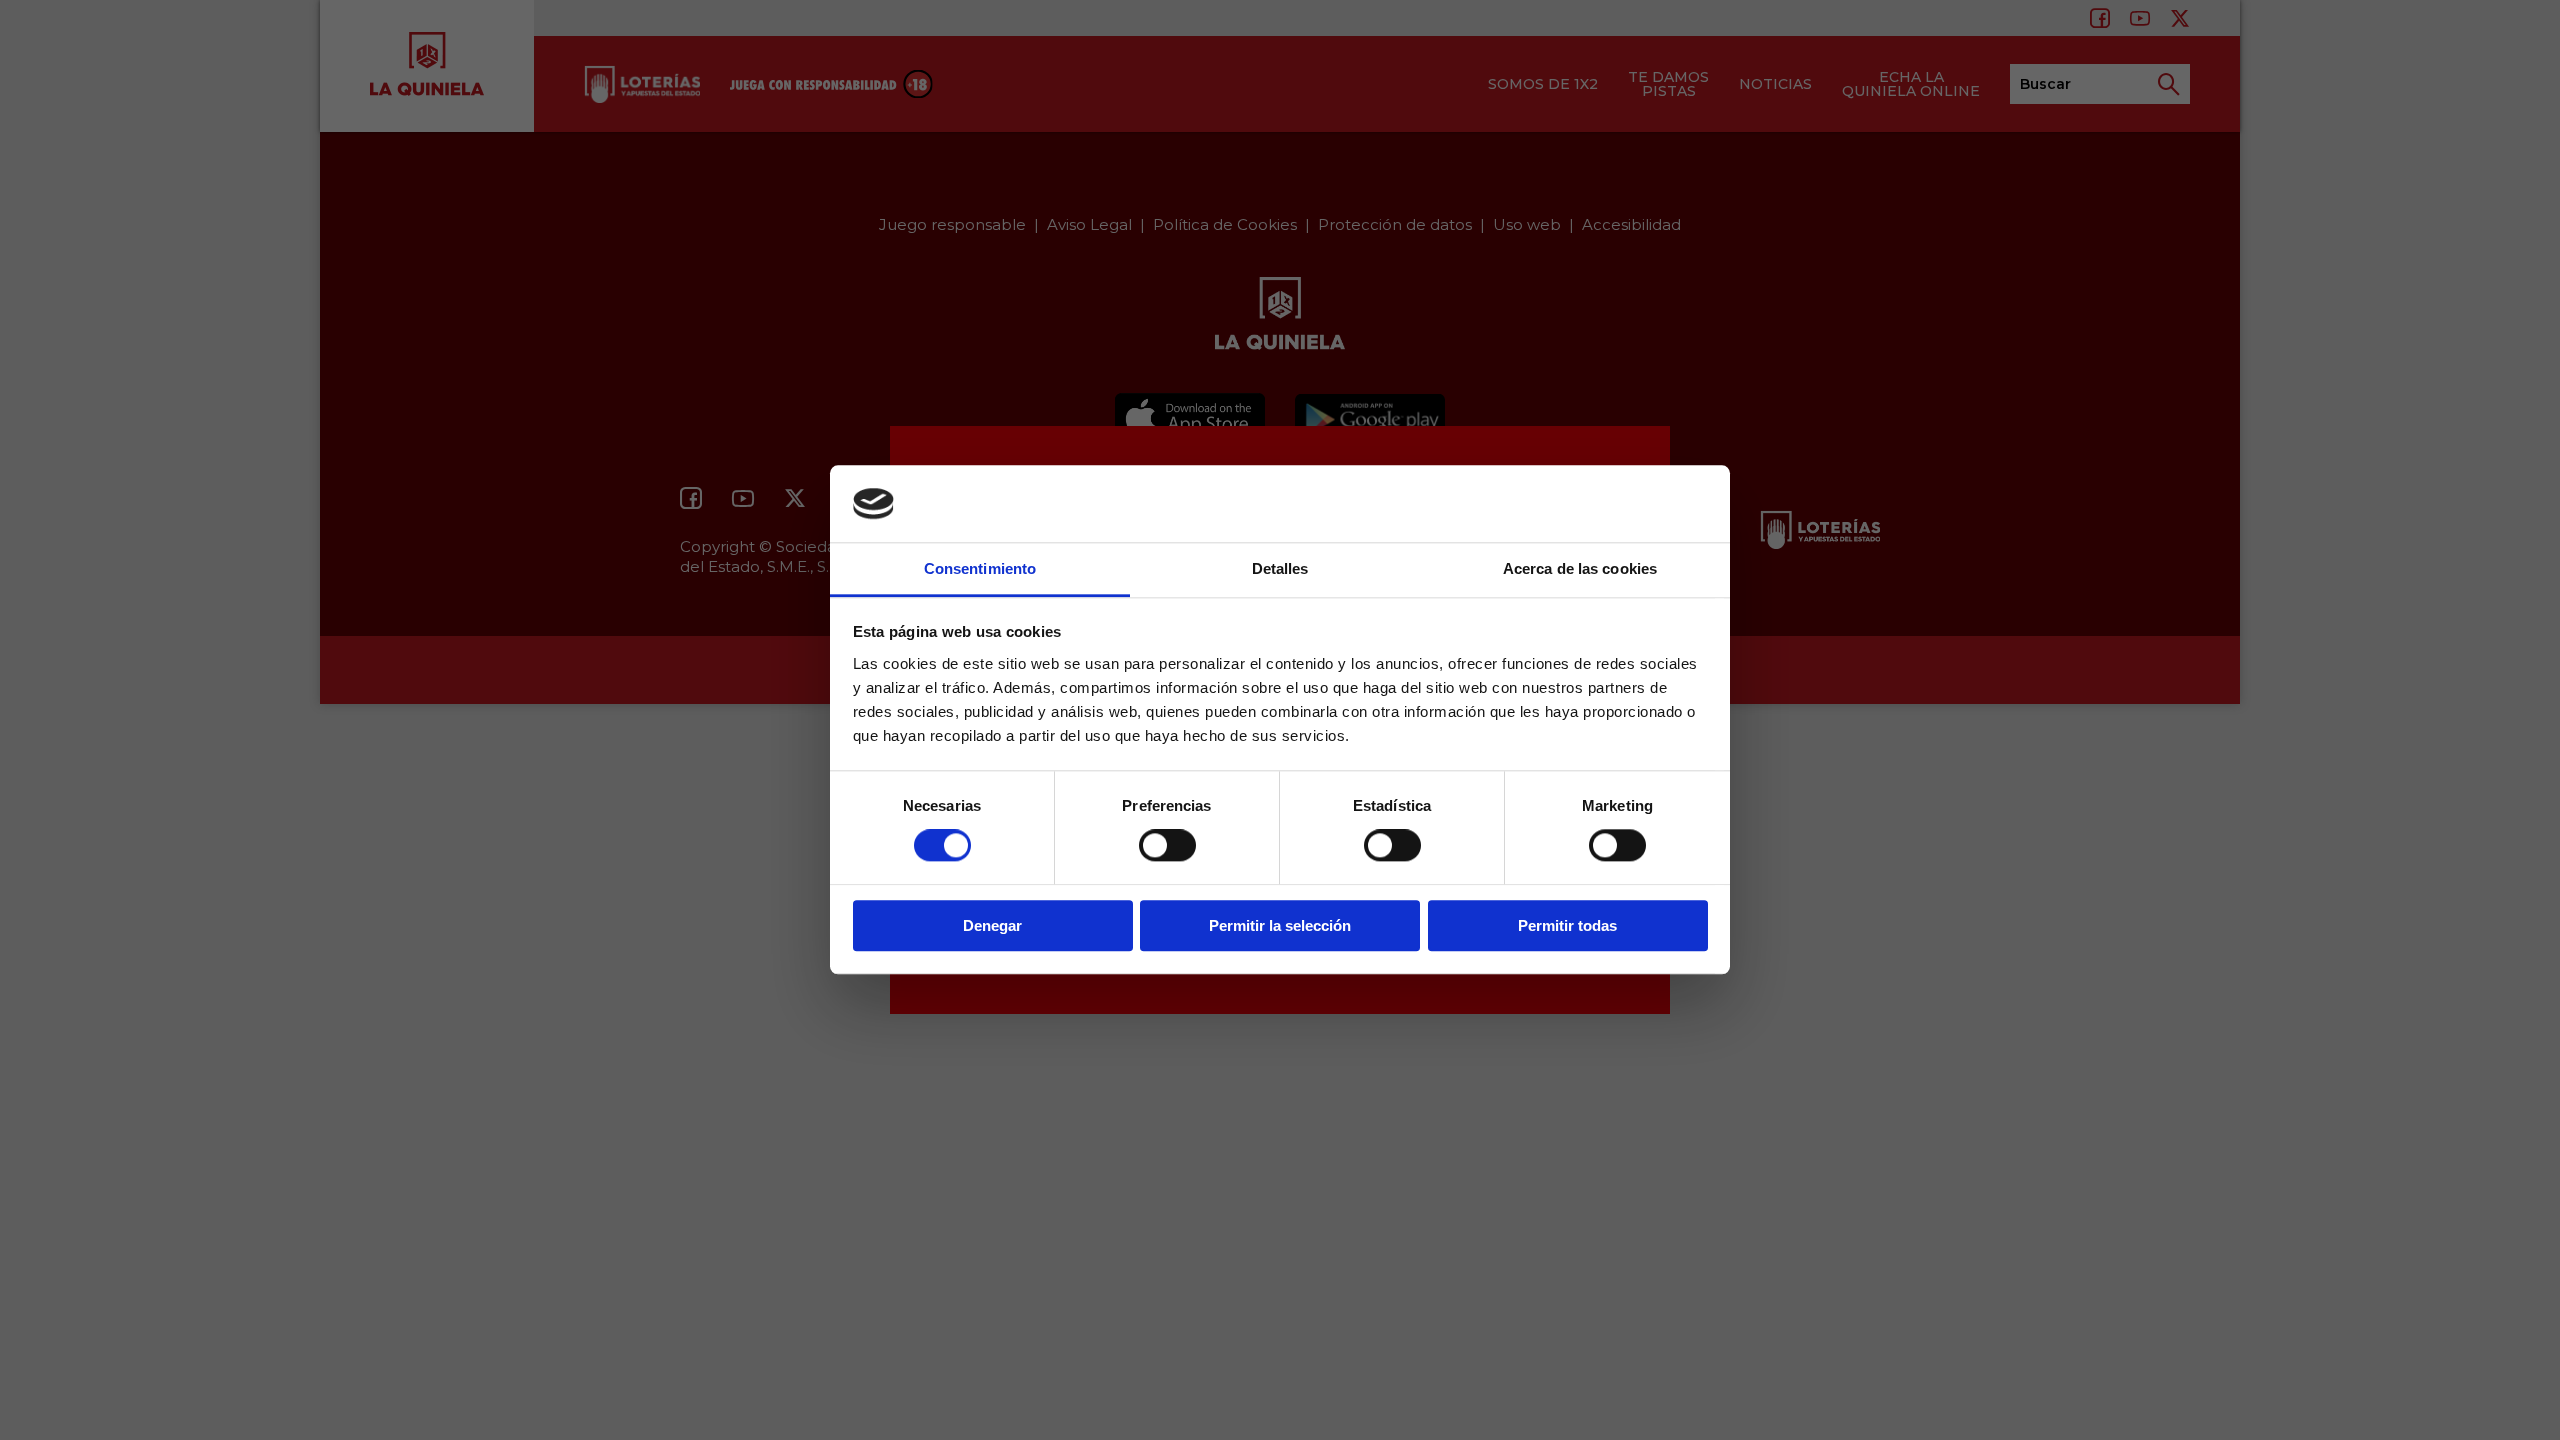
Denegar (992, 925)
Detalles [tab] (1280, 568)
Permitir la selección (1280, 925)
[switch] (1167, 845)
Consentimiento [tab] (980, 568)
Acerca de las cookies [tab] (1580, 568)
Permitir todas (1567, 925)
